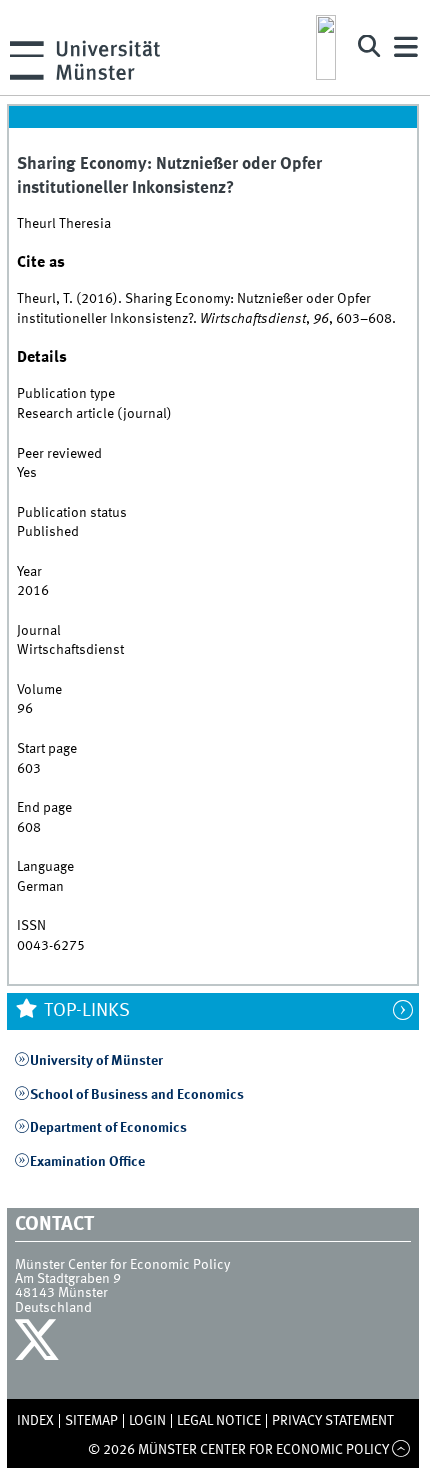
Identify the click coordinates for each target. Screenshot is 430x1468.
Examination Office (87, 1162)
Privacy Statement (333, 1421)
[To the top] (401, 1450)
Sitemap (91, 1421)
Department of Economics (108, 1128)
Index (35, 1421)
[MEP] (326, 47)
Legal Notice (219, 1421)
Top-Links (85, 1011)
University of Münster (96, 1061)
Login (147, 1421)
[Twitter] (39, 1345)
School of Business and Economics (137, 1095)
